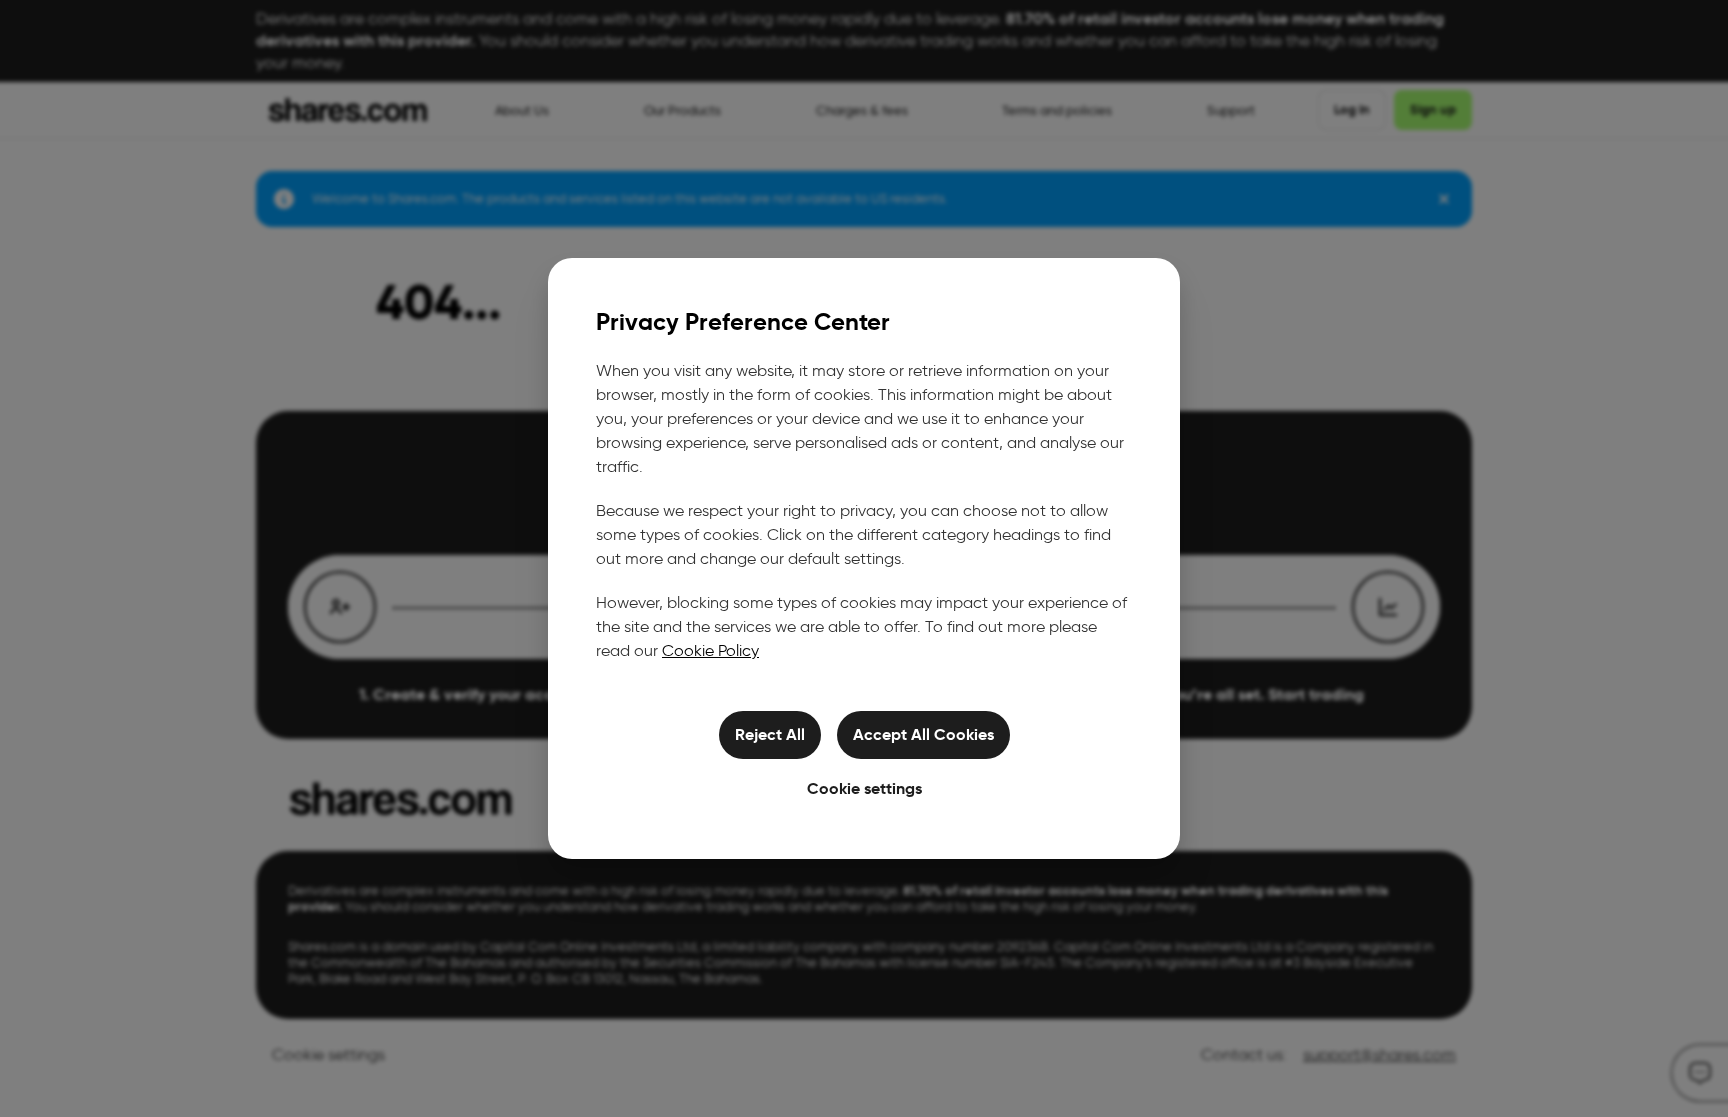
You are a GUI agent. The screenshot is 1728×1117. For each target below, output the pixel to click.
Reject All (770, 734)
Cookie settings (864, 788)
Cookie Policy (710, 650)
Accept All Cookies (923, 734)
